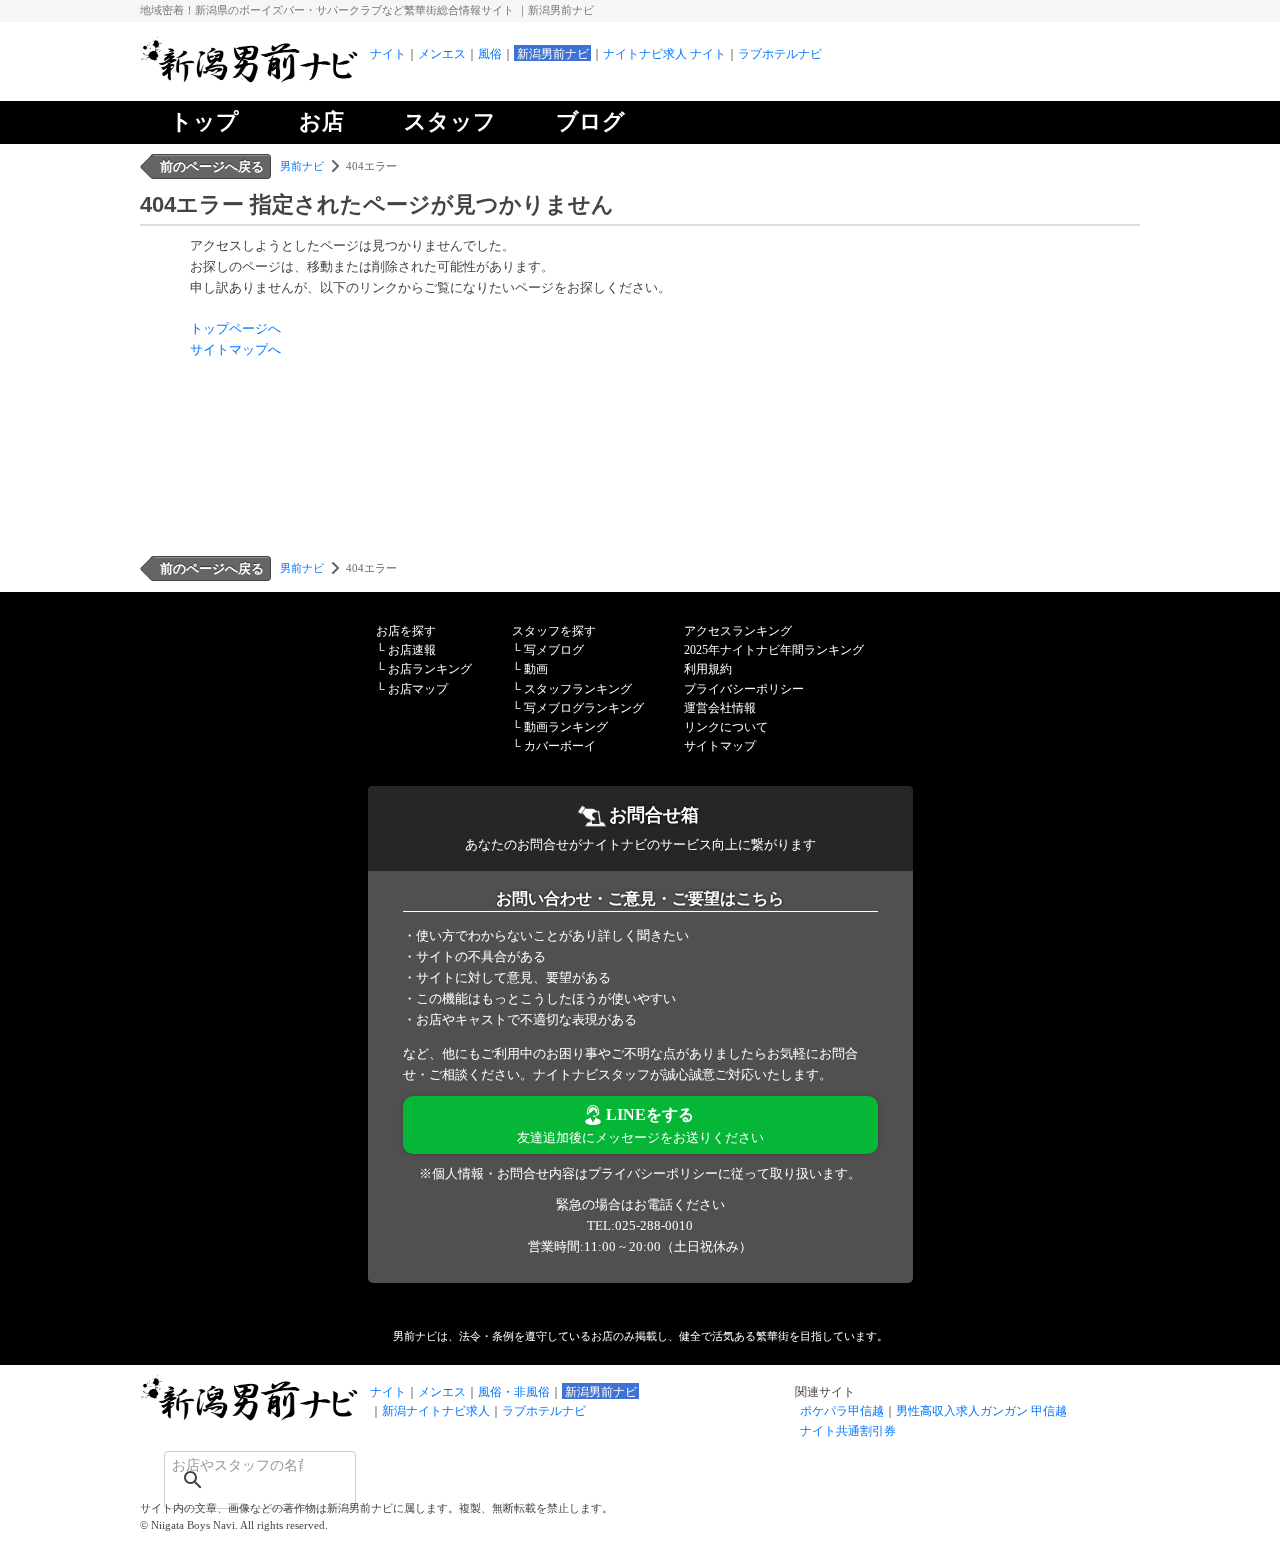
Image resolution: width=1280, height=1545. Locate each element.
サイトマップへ (235, 349)
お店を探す (406, 631)
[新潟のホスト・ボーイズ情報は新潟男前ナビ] (250, 80)
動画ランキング (566, 727)
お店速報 (412, 650)
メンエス (442, 54)
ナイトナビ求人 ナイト (664, 54)
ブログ (590, 121)
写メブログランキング (584, 708)
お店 (321, 121)
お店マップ (418, 689)
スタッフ (450, 121)
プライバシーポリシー (744, 689)
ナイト (388, 54)
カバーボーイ (560, 746)
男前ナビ (302, 166)
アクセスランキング (738, 631)
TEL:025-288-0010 (640, 1225)
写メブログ (554, 650)
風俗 (490, 54)
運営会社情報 (720, 708)
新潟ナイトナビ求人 (436, 1411)
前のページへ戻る (212, 166)
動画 (536, 669)
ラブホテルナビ (780, 54)
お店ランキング (430, 669)
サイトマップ (720, 746)
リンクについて (726, 727)
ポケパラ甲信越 (842, 1411)
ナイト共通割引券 (848, 1431)
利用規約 (708, 669)
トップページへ (235, 328)
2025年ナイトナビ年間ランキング (774, 650)
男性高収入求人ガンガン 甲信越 (981, 1411)
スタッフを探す (554, 631)
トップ (204, 121)
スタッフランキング (578, 689)
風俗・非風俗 (514, 1392)
